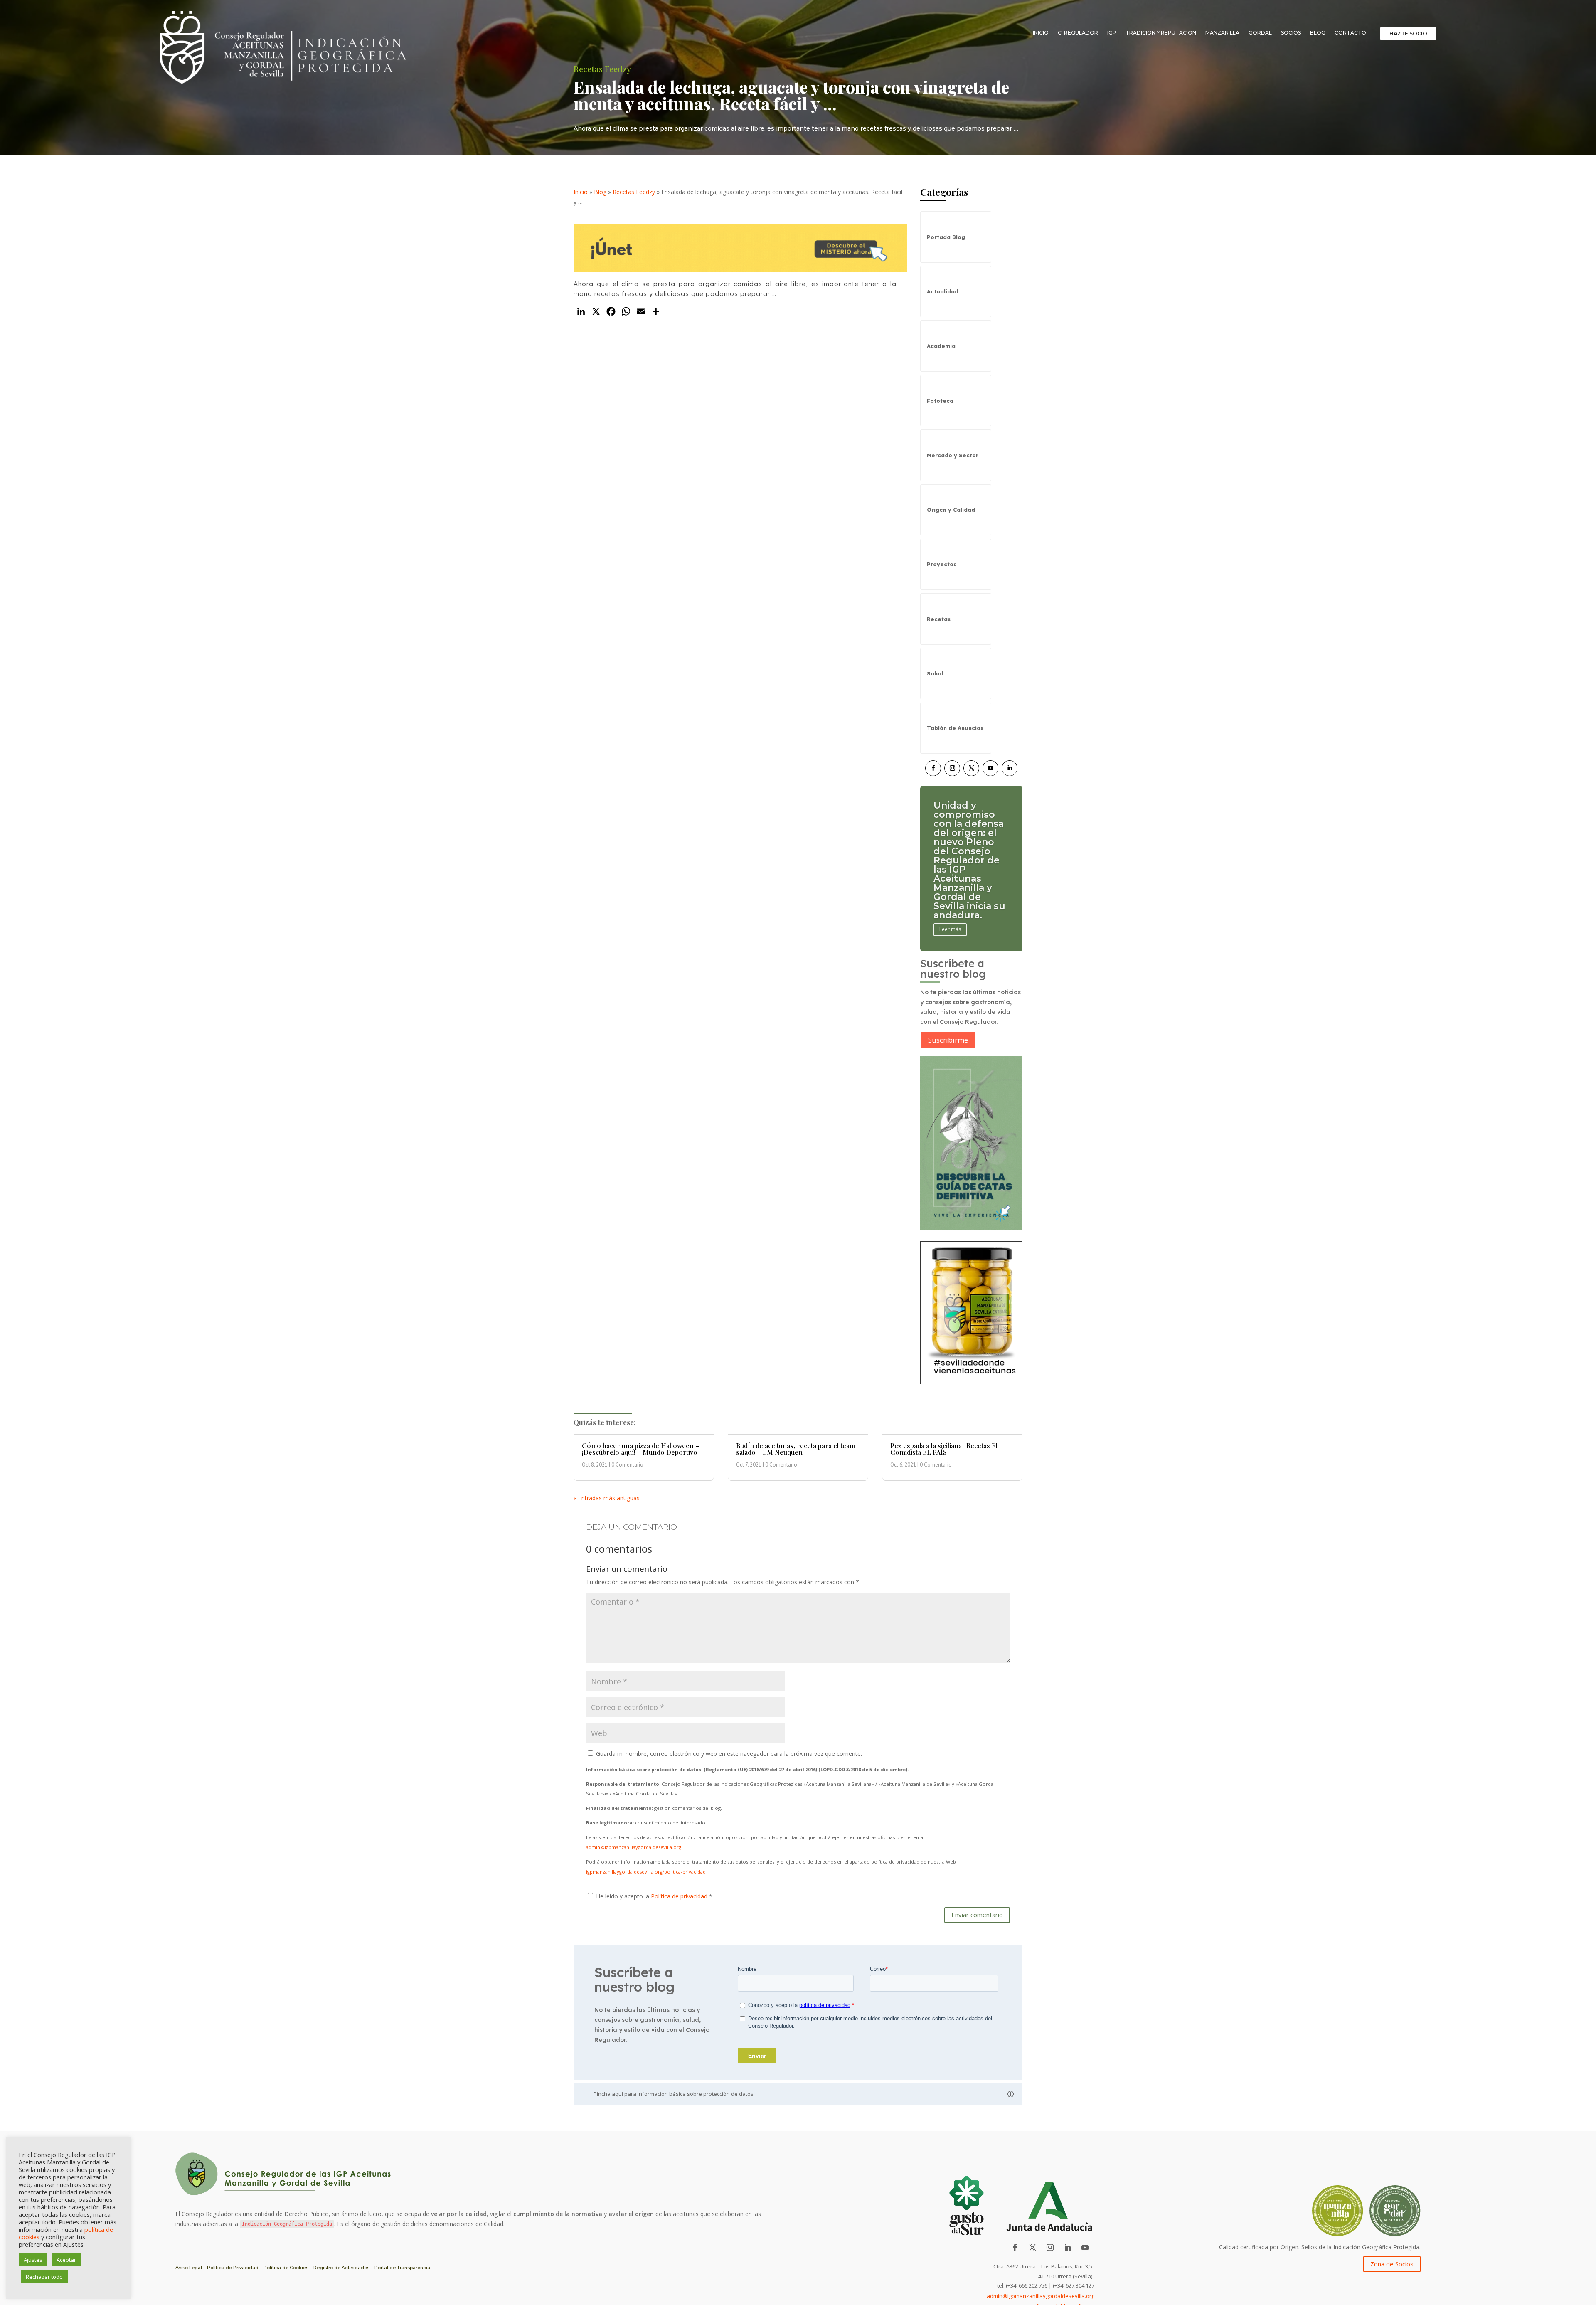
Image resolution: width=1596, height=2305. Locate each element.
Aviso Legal (189, 2268)
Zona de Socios (1392, 2264)
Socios (1291, 33)
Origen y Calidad (951, 510)
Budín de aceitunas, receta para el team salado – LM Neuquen (796, 1449)
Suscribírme (948, 1040)
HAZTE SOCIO (1408, 33)
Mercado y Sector (953, 455)
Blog (1318, 33)
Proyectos (942, 564)
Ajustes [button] (33, 2260)
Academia (941, 346)
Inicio (1041, 33)
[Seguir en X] (971, 768)
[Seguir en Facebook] (933, 768)
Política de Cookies (286, 2268)
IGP (1112, 33)
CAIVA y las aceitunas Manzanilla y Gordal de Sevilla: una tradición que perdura (966, 860)
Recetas (939, 619)
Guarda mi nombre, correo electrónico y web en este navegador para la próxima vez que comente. (729, 1754)
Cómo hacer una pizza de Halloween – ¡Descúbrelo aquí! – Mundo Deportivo (640, 1449)
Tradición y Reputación (1161, 33)
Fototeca (940, 401)
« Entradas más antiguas (607, 1498)
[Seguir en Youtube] (990, 768)
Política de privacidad (680, 1896)
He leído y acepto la (654, 1896)
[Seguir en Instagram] (952, 768)
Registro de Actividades (341, 2268)
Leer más (950, 902)
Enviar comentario (977, 1915)
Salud (935, 673)
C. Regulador (1078, 33)
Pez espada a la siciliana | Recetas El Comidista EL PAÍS (944, 1449)
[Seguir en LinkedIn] (1010, 768)
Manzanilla (1222, 33)
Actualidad (943, 291)
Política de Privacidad (233, 2268)
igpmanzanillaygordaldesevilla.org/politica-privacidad (646, 1872)
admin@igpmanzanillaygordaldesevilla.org (634, 1847)
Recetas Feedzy (634, 192)
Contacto (1350, 33)
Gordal (1260, 33)
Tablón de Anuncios (955, 728)
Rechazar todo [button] (44, 2277)
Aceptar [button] (66, 2260)
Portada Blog (946, 237)
